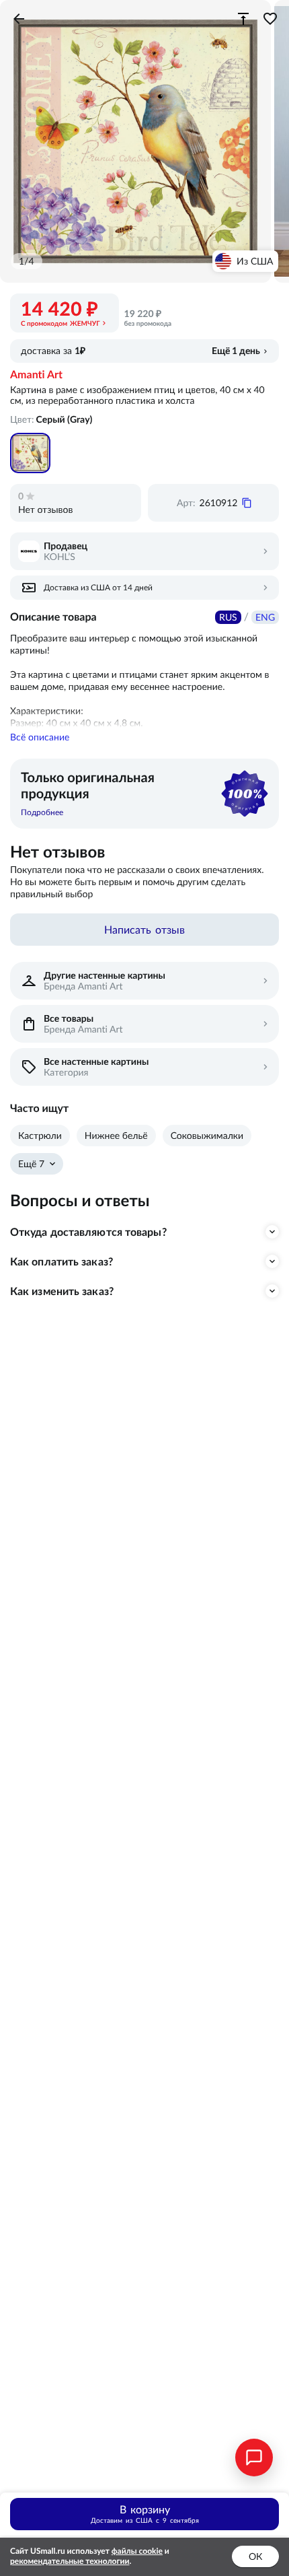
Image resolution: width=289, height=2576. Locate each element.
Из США (255, 261)
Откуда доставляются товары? (88, 1232)
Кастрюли (40, 1136)
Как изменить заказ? (62, 1291)
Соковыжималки (207, 1136)
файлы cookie (137, 2551)
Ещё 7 (31, 1164)
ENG (265, 617)
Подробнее (42, 812)
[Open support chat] (254, 2458)
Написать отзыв (144, 930)
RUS (228, 617)
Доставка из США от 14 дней (98, 587)
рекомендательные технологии (70, 2562)
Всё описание (40, 737)
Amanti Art (36, 375)
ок (255, 2556)
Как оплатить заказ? (61, 1261)
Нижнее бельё (116, 1136)
